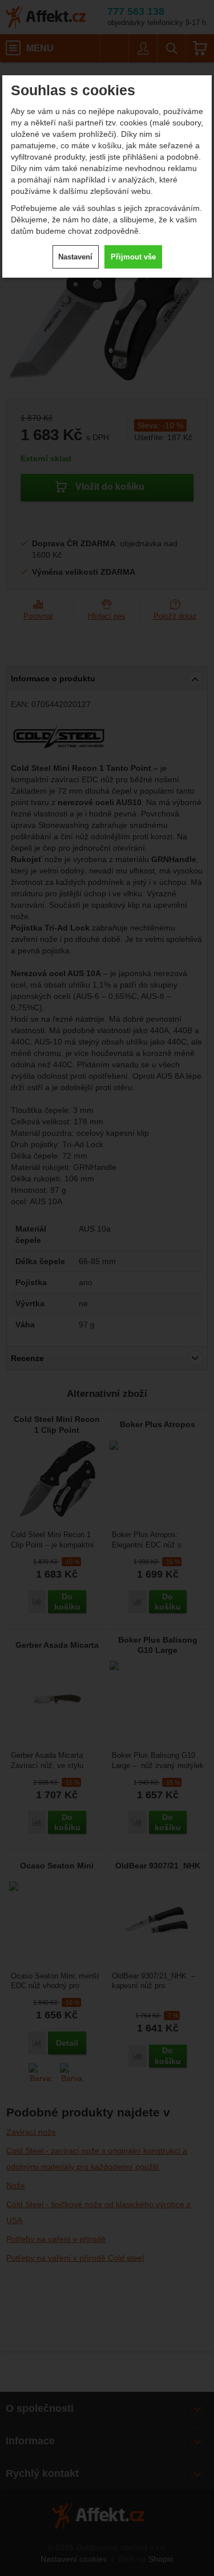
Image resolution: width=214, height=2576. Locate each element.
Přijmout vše (133, 257)
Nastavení (75, 257)
